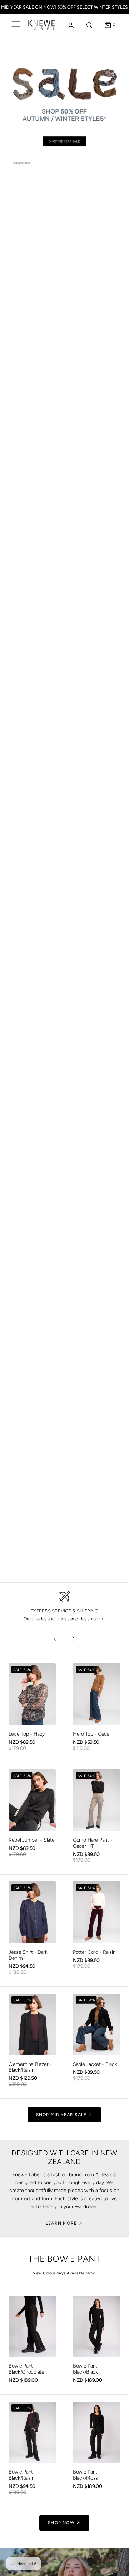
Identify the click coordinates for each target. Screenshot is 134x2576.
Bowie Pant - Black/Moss (87, 2475)
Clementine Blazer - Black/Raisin (30, 2067)
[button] (15, 25)
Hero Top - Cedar (92, 1734)
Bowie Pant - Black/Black (87, 2369)
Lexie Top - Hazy (27, 1734)
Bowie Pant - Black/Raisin (23, 2475)
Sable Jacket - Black (95, 2064)
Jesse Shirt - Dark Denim (28, 1955)
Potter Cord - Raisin (94, 1952)
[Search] (89, 25)
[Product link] (32, 1694)
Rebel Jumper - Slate (31, 1840)
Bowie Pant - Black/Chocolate (26, 2369)
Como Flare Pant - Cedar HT (93, 1843)
